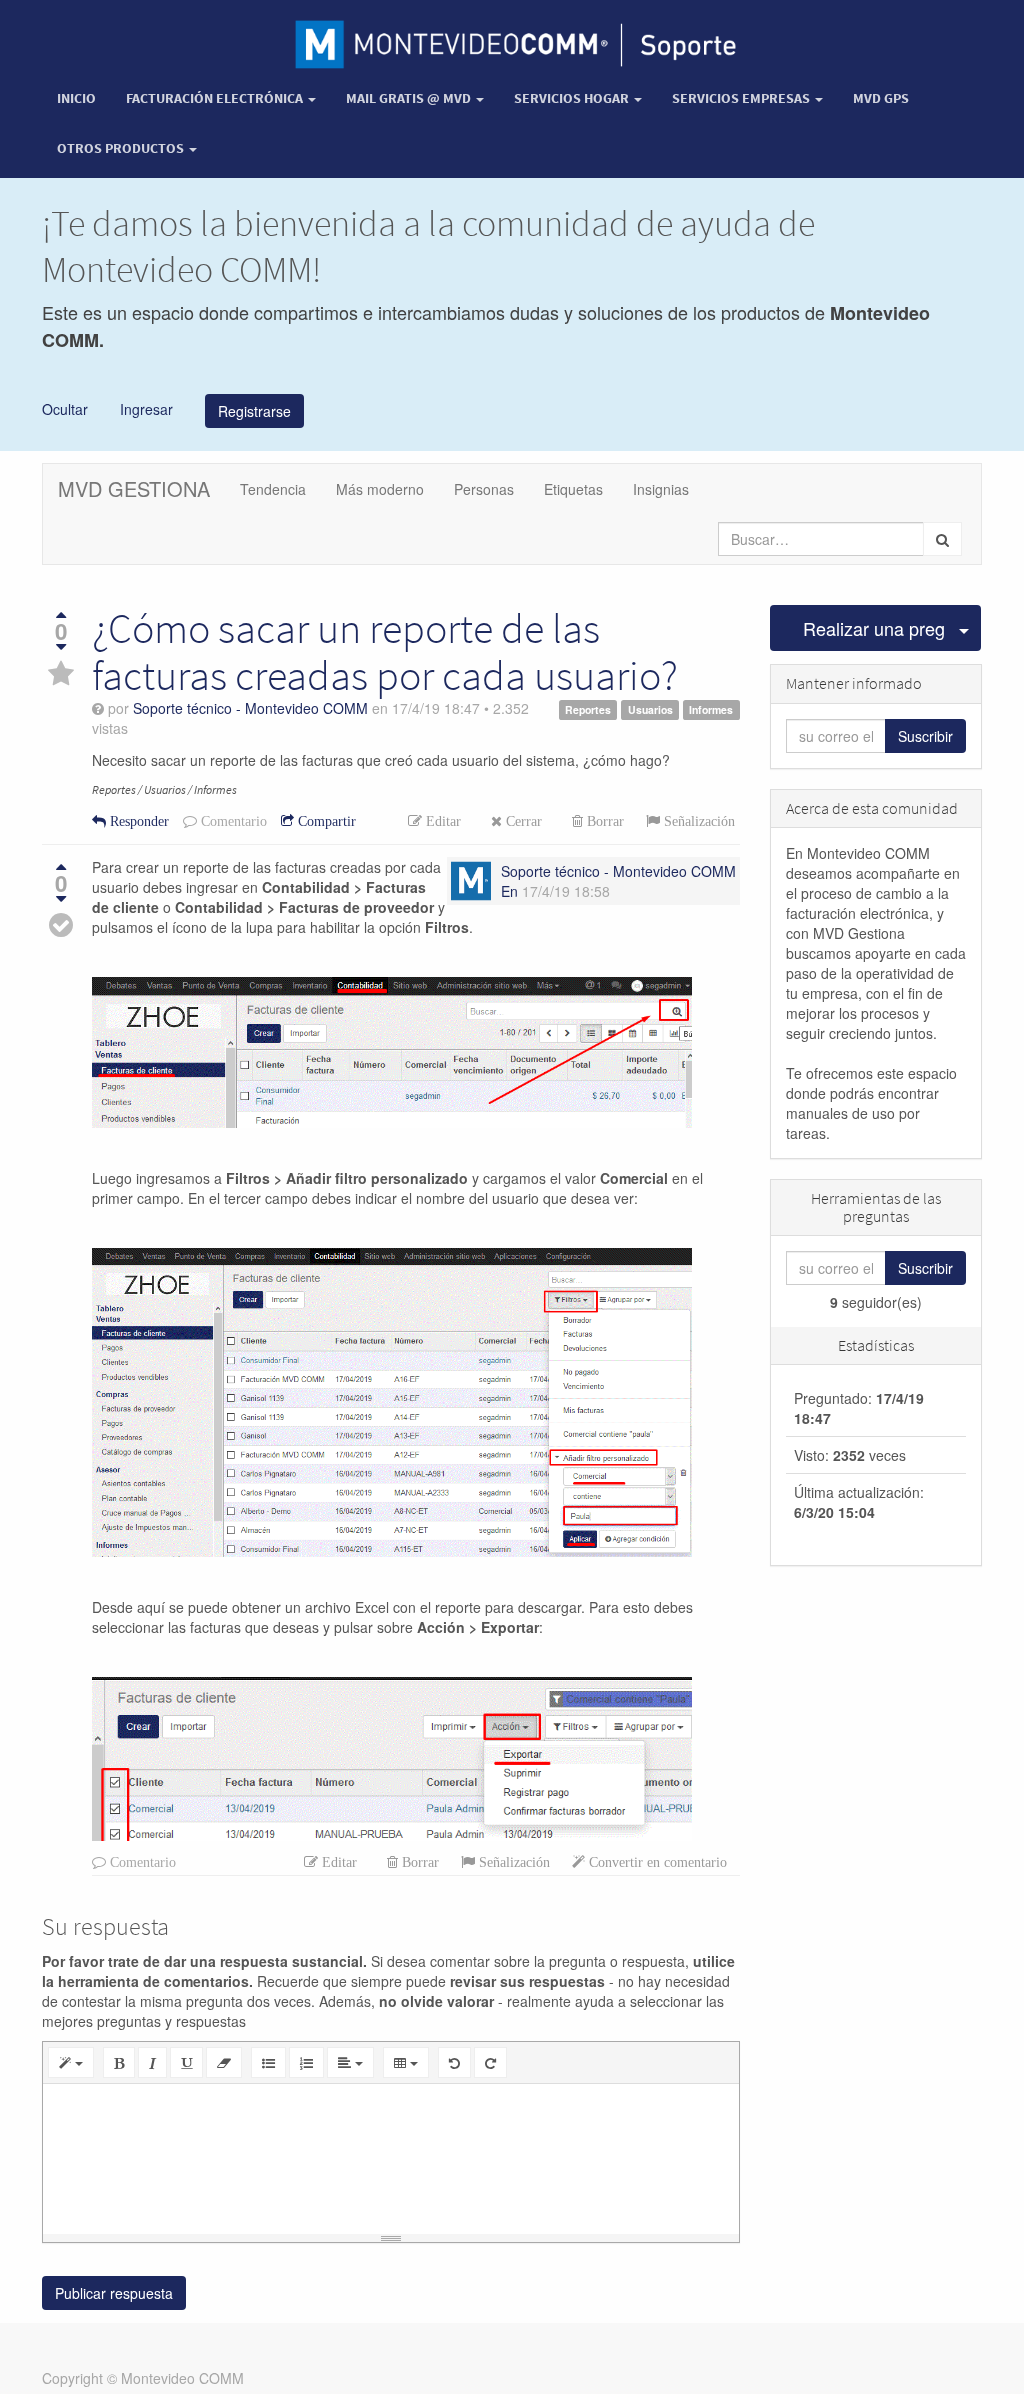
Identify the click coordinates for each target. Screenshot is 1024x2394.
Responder (137, 821)
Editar (441, 821)
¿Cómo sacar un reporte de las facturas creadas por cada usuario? (385, 651)
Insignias (661, 489)
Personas (484, 489)
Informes (711, 709)
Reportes (588, 709)
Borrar (603, 821)
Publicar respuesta (114, 2293)
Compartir (325, 821)
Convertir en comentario (656, 1862)
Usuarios (650, 709)
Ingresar (144, 408)
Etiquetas (573, 489)
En (509, 891)
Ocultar (65, 408)
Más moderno (380, 489)
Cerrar (522, 821)
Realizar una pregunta (875, 628)
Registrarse (254, 411)
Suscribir (925, 736)
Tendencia (273, 489)
